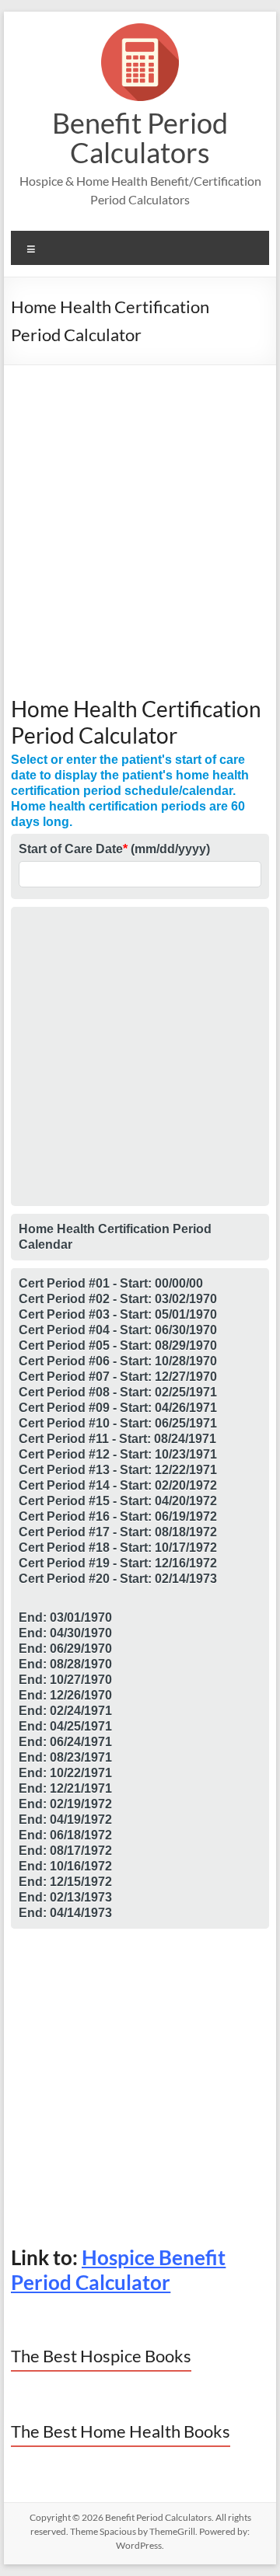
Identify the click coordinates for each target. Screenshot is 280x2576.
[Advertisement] (140, 536)
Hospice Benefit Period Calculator (118, 2270)
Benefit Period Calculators (140, 138)
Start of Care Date (114, 849)
